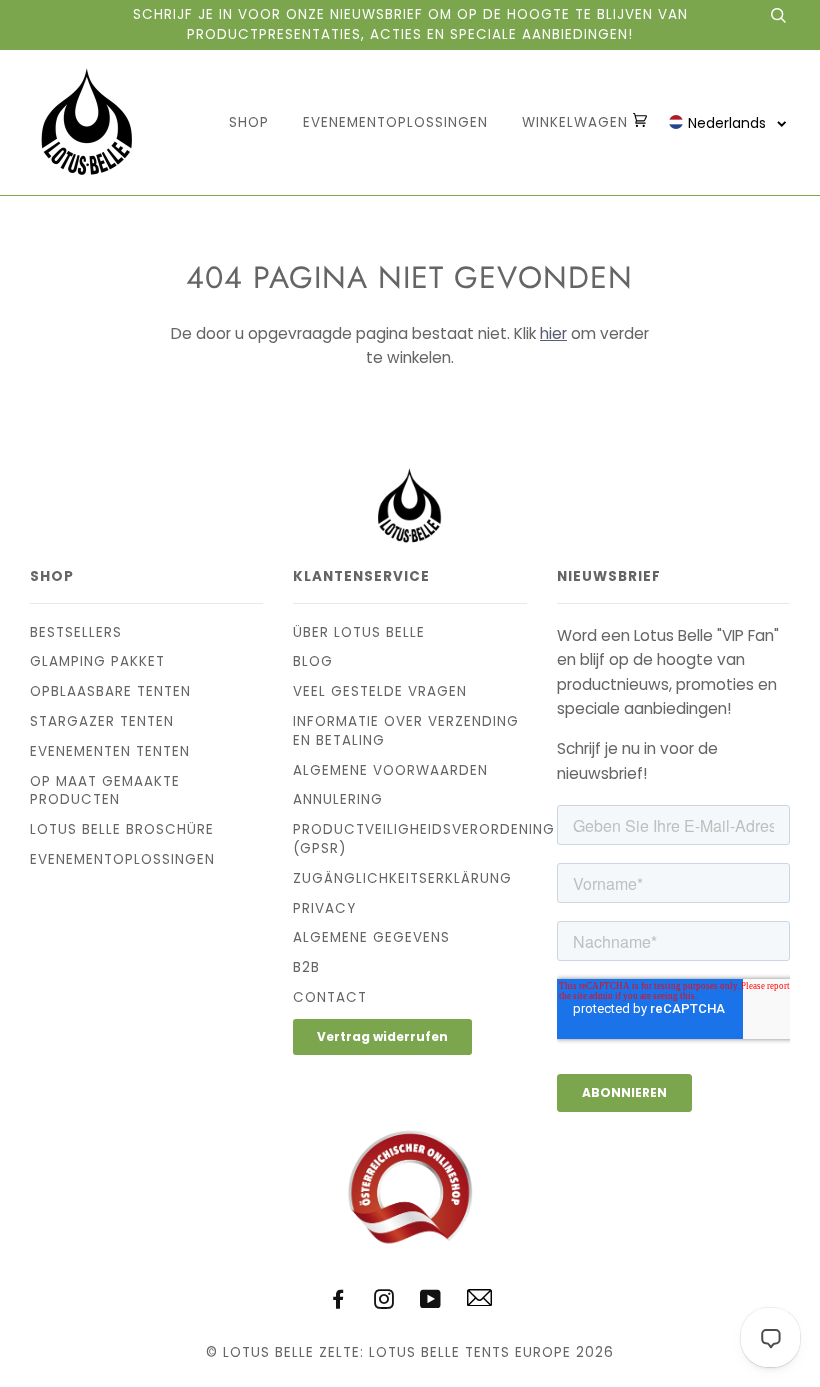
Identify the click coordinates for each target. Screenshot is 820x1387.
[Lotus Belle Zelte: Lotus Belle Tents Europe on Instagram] (384, 1302)
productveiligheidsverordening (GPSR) (424, 839)
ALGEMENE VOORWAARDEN (390, 770)
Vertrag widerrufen (382, 1036)
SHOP (249, 122)
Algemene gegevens (371, 937)
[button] (728, 122)
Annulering (338, 799)
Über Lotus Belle (359, 632)
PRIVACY (324, 908)
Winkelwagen (577, 122)
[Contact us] (479, 1301)
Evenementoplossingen (395, 122)
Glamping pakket (97, 661)
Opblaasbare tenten (110, 691)
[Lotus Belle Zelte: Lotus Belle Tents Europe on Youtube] (431, 1302)
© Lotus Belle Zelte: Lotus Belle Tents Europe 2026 (410, 1352)
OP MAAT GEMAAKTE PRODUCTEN (105, 791)
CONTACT (330, 997)
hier (553, 333)
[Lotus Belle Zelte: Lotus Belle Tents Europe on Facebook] (338, 1302)
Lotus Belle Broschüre (122, 829)
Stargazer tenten (102, 721)
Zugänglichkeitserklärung (402, 878)
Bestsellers (76, 632)
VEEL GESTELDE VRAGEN (380, 691)
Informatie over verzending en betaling (406, 731)
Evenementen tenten (110, 751)
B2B (306, 967)
